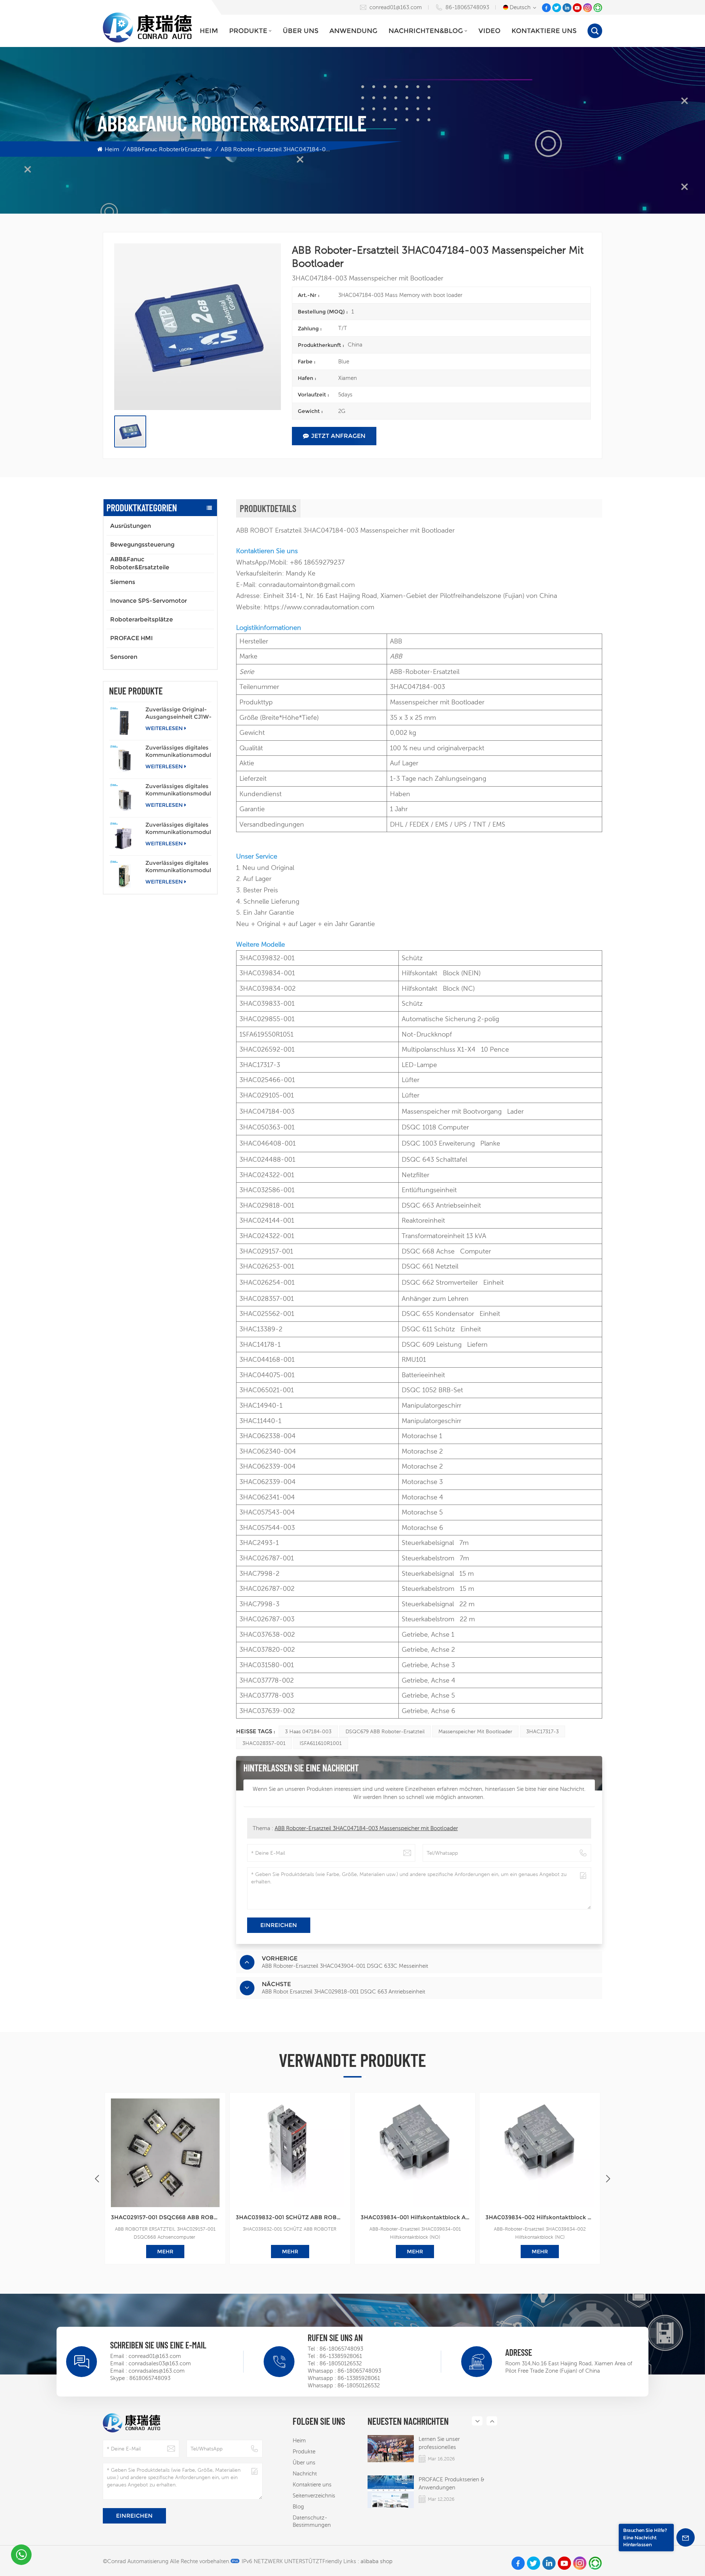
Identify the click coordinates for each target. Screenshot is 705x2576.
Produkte (248, 31)
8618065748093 (150, 2378)
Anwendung (353, 31)
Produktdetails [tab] (268, 508)
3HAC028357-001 (264, 1743)
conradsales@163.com (157, 2371)
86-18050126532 (341, 2363)
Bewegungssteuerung (142, 545)
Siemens (123, 582)
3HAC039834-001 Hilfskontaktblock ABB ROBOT (415, 2217)
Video (489, 31)
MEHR (40, 2252)
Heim (209, 31)
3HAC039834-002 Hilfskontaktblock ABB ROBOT (540, 2217)
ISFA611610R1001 (321, 1743)
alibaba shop (377, 2561)
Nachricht (305, 2473)
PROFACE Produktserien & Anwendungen (451, 2483)
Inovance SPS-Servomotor (149, 601)
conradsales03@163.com (160, 2363)
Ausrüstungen (131, 526)
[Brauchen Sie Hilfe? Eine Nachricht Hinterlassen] (686, 2537)
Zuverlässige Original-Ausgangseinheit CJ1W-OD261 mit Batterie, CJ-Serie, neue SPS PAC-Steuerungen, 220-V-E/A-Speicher (178, 713)
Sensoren (124, 657)
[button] (608, 2179)
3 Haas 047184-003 (308, 1731)
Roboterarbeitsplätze (142, 619)
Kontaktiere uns (544, 31)
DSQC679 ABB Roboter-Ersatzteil (385, 1731)
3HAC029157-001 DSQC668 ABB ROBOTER (165, 2217)
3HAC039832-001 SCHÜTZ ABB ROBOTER (290, 2217)
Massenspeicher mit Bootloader (475, 1731)
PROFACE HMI (131, 638)
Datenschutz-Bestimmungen (312, 2521)
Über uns (301, 31)
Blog (298, 2506)
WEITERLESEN (164, 728)
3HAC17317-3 (543, 1731)
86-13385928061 (341, 2356)
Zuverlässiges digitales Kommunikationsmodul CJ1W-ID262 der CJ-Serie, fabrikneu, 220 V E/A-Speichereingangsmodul (178, 790)
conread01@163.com (396, 7)
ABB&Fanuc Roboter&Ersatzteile (169, 149)
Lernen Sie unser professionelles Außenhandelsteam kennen (453, 2443)
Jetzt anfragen (338, 436)
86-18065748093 (467, 7)
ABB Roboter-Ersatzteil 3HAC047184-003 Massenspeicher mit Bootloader (366, 1828)
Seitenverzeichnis (314, 2495)
